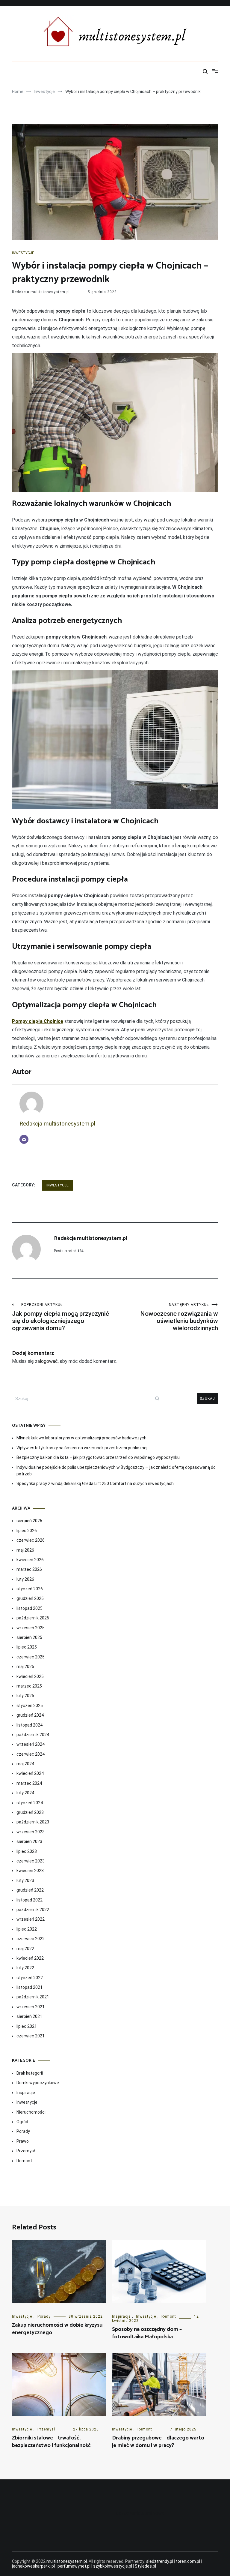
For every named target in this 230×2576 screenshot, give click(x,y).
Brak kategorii (30, 2073)
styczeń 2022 (30, 1978)
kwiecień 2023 (30, 1871)
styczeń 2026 (30, 1589)
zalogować (46, 1361)
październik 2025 (33, 1618)
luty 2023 (25, 1880)
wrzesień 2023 (31, 1832)
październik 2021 (33, 1997)
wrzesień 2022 (31, 1919)
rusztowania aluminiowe (140, 2513)
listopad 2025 (29, 1608)
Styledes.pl (145, 2566)
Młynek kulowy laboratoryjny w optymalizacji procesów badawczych (81, 1438)
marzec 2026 (29, 1569)
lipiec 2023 (27, 1851)
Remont (24, 2161)
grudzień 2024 (30, 1715)
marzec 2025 (29, 1686)
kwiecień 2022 (30, 1958)
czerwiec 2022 (31, 1939)
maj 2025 (25, 1667)
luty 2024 (25, 1793)
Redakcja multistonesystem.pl (41, 292)
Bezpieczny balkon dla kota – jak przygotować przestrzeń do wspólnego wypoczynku (98, 1457)
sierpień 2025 (29, 1637)
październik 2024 (33, 1735)
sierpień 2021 (29, 2016)
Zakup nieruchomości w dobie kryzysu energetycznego (57, 2329)
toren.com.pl (188, 2561)
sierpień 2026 (29, 1521)
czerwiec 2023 (31, 1861)
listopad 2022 (29, 1900)
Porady (23, 2131)
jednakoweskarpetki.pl (33, 2566)
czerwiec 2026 (31, 1540)
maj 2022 (25, 1949)
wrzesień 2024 (31, 1744)
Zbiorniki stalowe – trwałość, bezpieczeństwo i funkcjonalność (51, 2442)
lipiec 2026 (27, 1531)
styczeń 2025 (30, 1706)
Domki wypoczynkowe (38, 2083)
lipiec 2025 (27, 1647)
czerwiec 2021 (31, 2036)
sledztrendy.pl (160, 2561)
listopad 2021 (29, 1987)
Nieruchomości (31, 2112)
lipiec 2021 (27, 2026)
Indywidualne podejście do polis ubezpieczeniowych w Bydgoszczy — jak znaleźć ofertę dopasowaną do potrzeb (116, 1471)
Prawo (23, 2141)
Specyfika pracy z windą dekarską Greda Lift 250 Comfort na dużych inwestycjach (95, 1483)
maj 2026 (25, 1550)
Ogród (22, 2122)
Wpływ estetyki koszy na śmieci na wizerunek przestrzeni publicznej (82, 1448)
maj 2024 (25, 1764)
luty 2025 (25, 1696)
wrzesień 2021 (31, 2007)
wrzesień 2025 (31, 1628)
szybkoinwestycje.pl (113, 2566)
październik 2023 (33, 1822)
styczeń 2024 (30, 1803)
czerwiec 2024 (31, 1754)
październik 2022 (33, 1910)
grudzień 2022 (30, 1890)
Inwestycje (23, 253)
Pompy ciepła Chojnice (38, 1021)
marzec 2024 (29, 1783)
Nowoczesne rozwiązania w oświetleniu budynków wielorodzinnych (179, 1317)
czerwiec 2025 (31, 1657)
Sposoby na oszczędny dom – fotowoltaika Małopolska (147, 2333)
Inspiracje (26, 2093)
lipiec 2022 (27, 1929)
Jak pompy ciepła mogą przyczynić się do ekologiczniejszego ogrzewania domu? (60, 1317)
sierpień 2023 (29, 1841)
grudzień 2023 (30, 1812)
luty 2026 (25, 1579)
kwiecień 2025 (30, 1676)
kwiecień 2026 (30, 1560)
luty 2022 (25, 1968)
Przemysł (26, 2151)
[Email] (24, 1139)
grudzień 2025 (30, 1598)
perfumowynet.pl (74, 2566)
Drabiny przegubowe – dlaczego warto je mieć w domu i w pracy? (158, 2442)
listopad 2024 (29, 1725)
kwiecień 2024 (30, 1773)
